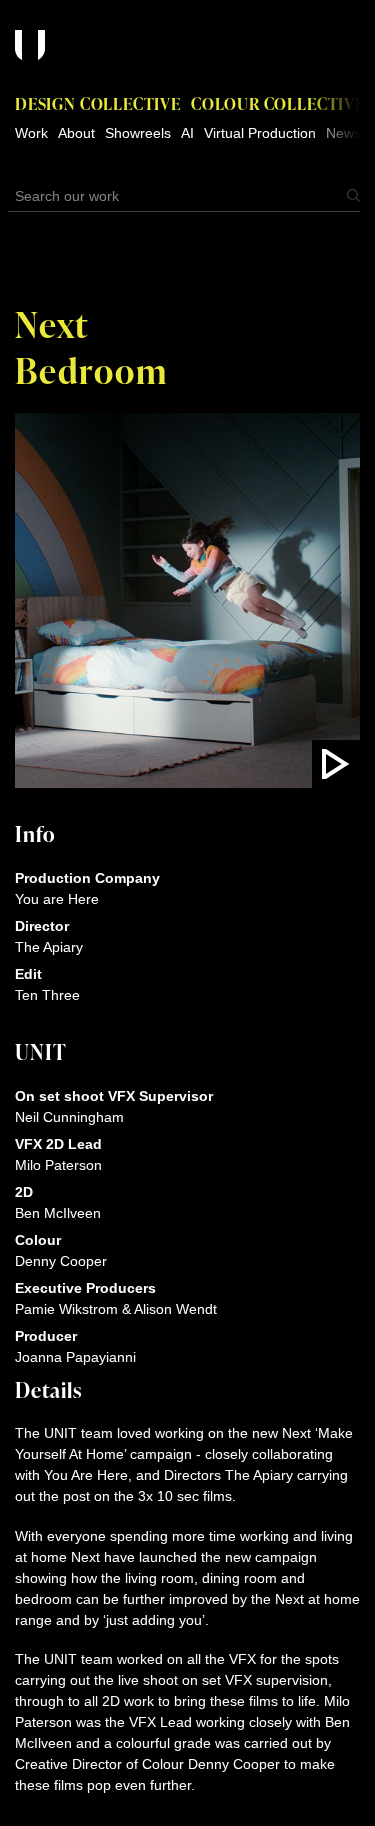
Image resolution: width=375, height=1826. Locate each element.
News (343, 133)
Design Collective (98, 103)
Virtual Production (260, 133)
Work (31, 133)
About (76, 133)
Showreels (138, 133)
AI (187, 133)
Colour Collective (278, 103)
